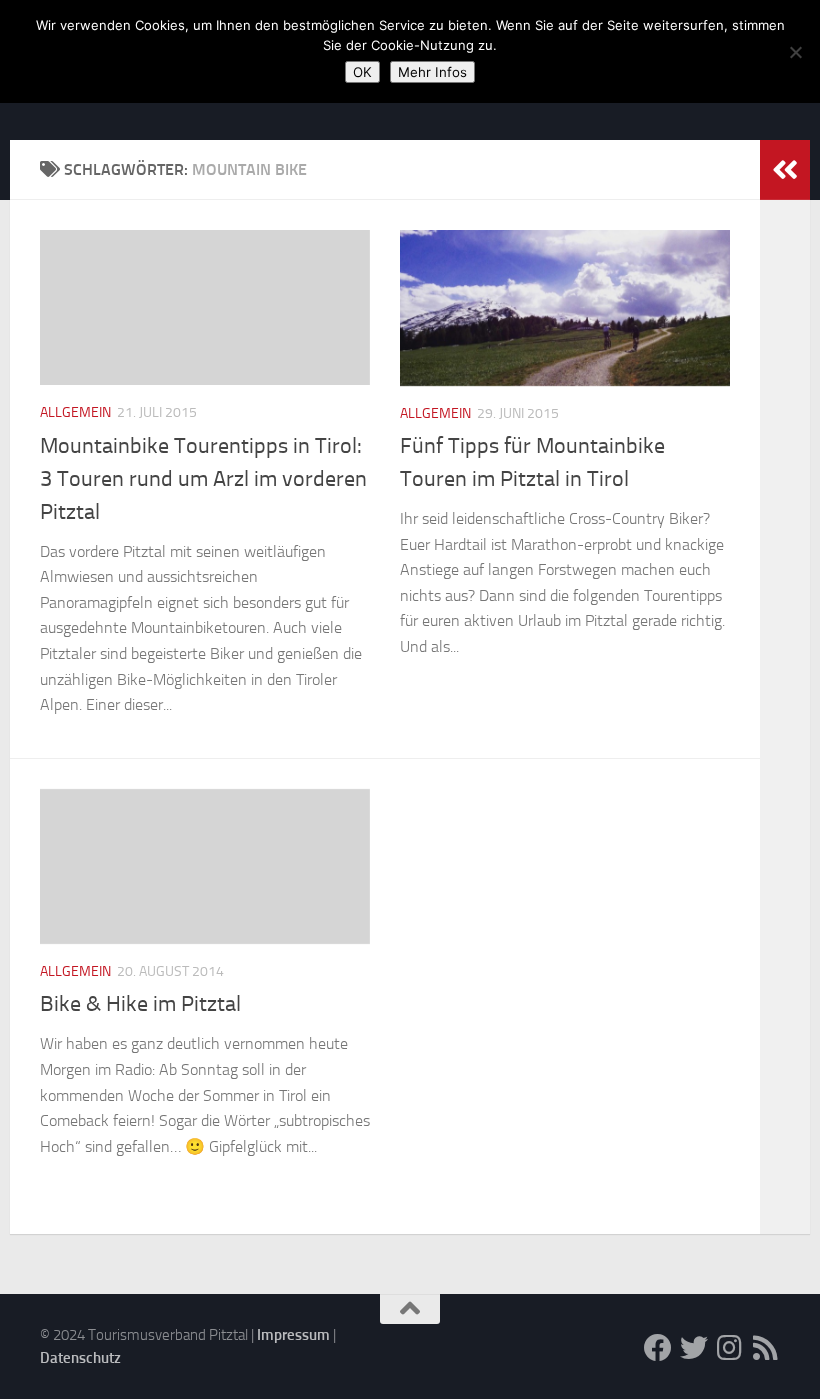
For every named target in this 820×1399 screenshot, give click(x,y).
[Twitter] (694, 1348)
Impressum (293, 1335)
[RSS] (766, 1348)
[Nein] (795, 52)
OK (362, 72)
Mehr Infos (432, 72)
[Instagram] (730, 1348)
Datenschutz (80, 1358)
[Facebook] (658, 1348)
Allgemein (75, 412)
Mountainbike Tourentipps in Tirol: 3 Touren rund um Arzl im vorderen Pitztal (203, 479)
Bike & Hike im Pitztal (140, 1004)
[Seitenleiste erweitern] (785, 170)
